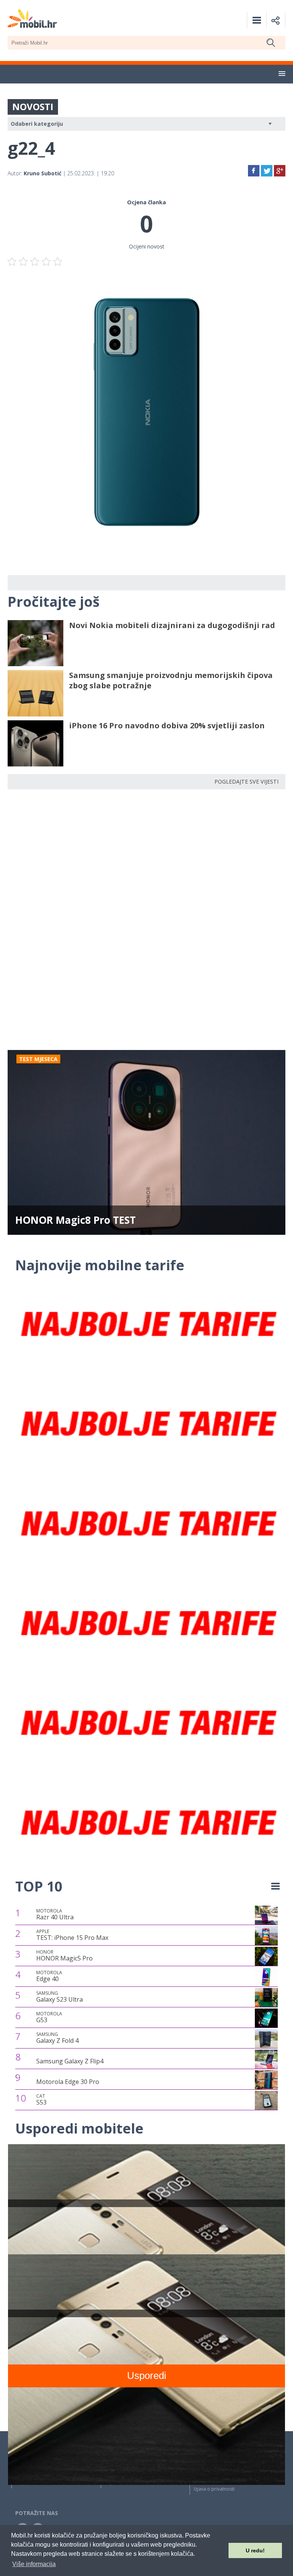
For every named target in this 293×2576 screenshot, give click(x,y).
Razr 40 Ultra (55, 1914)
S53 (41, 2100)
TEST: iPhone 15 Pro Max (72, 1935)
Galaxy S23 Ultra (60, 1997)
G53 (49, 2017)
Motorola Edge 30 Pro (68, 2082)
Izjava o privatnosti (214, 2489)
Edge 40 (49, 1976)
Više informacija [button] (34, 2564)
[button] (282, 74)
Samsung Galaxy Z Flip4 (70, 2061)
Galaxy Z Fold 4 (57, 2038)
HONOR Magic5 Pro (64, 1956)
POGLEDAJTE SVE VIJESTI (246, 781)
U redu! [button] (255, 2550)
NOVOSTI (33, 107)
